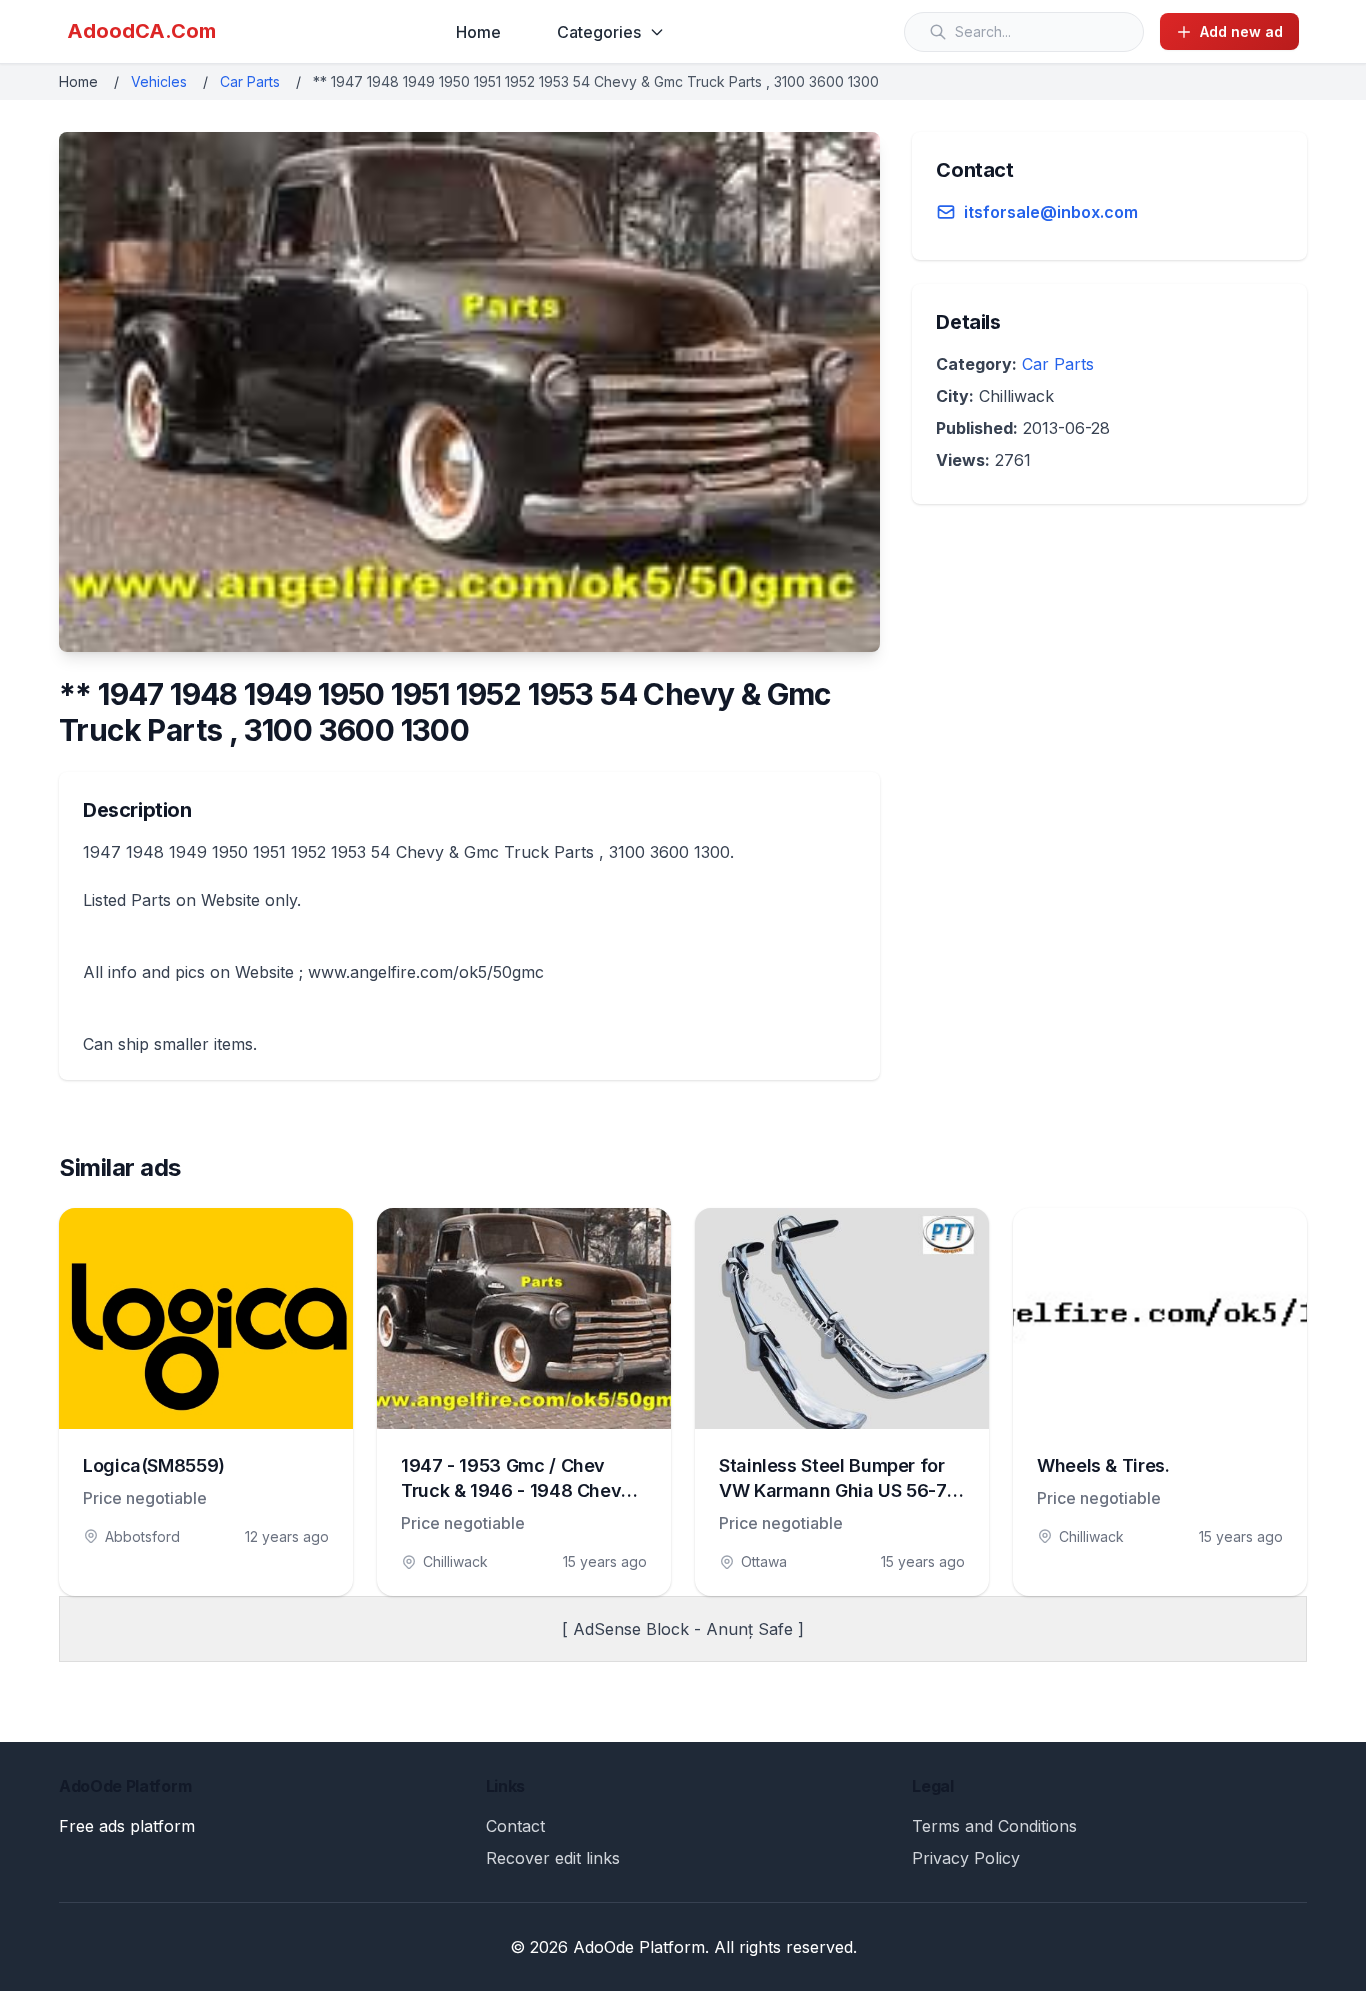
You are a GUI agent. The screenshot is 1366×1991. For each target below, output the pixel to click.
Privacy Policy (966, 1858)
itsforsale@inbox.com (1051, 212)
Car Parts (250, 81)
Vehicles (159, 81)
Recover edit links (553, 1858)
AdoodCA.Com (141, 31)
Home (478, 32)
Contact (515, 1826)
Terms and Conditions (994, 1826)
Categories (599, 32)
